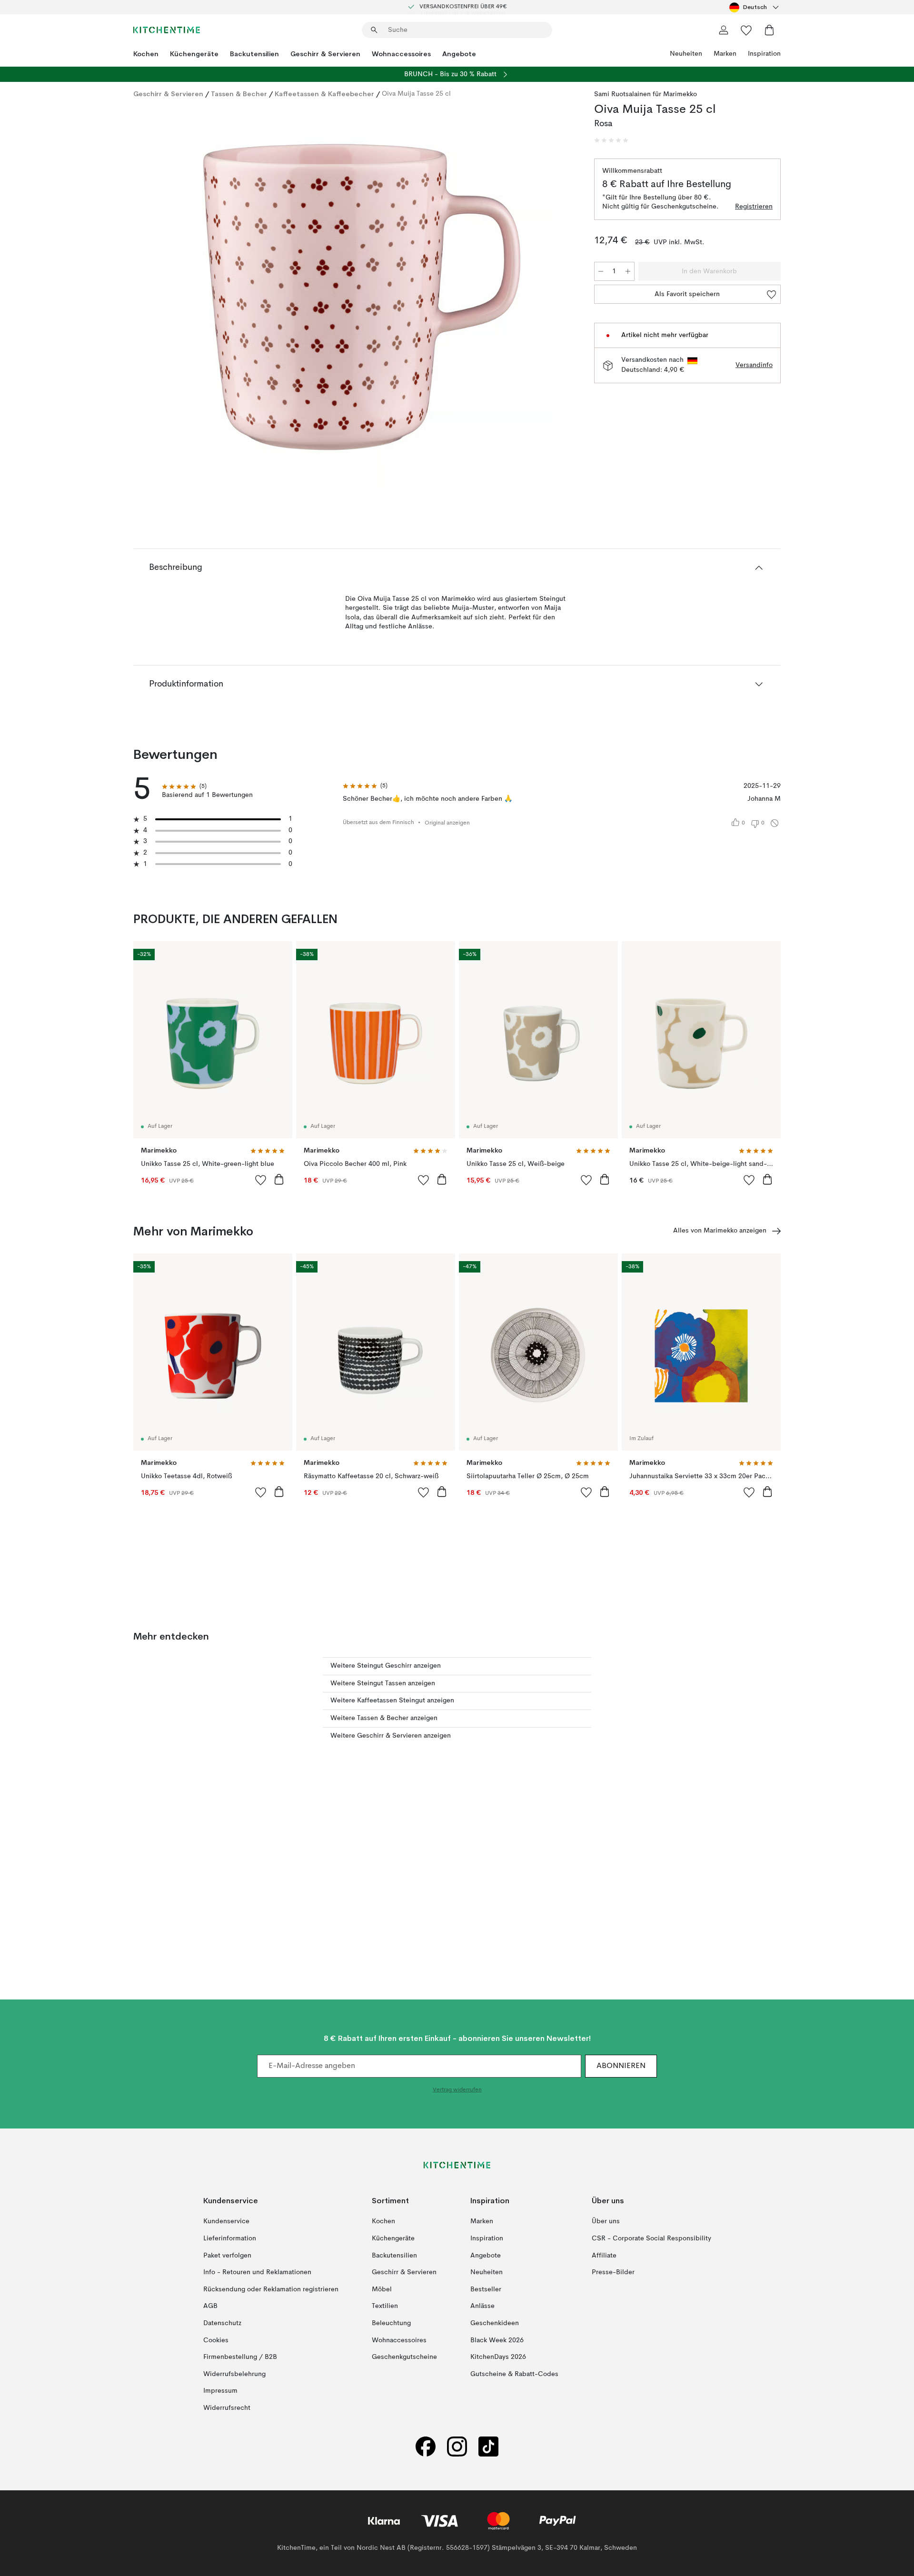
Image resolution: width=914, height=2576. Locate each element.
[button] (611, 140)
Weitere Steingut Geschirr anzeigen (386, 1666)
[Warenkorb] (769, 30)
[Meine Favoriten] (746, 30)
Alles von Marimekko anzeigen (720, 1231)
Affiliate (604, 2256)
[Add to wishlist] (261, 1180)
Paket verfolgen (227, 2256)
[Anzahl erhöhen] (628, 271)
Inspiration (764, 54)
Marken (725, 54)
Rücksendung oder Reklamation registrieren (271, 2289)
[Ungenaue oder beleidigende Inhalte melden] (775, 823)
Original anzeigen (447, 823)
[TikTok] (488, 2447)
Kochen (146, 54)
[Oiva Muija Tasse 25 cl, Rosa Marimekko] (362, 297)
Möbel (382, 2289)
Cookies (216, 2340)
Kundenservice (226, 2221)
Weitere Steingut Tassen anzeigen (383, 1683)
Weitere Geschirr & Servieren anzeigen (391, 1736)
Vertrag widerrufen (457, 2090)
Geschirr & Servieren (325, 54)
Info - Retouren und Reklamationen (257, 2272)
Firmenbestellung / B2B (240, 2357)
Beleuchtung (391, 2323)
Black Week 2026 (497, 2340)
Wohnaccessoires (401, 54)
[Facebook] (426, 2447)
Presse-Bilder (613, 2272)
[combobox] (755, 7)
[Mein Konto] (724, 30)
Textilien (385, 2306)
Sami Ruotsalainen (622, 94)
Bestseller (486, 2289)
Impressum (220, 2391)
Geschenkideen (495, 2323)
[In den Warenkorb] (279, 1179)
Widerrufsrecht (227, 2408)
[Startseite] (167, 30)
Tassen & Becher (239, 94)
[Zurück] (166, 298)
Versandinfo (754, 365)
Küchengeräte (194, 54)
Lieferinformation (230, 2238)
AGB (210, 2306)
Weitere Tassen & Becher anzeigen (384, 1718)
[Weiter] (558, 298)
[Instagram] (457, 2447)
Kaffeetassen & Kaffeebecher (324, 94)
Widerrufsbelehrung (234, 2374)
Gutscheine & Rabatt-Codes (514, 2374)
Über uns (606, 2221)
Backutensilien (254, 54)
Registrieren (754, 207)
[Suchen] (374, 30)
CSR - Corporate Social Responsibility (651, 2238)
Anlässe (482, 2306)
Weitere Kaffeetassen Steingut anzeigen (392, 1701)
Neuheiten (686, 54)
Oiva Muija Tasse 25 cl (416, 94)
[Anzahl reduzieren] (601, 271)
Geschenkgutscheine (404, 2357)
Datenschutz (222, 2323)
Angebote (459, 54)
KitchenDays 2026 (498, 2357)
